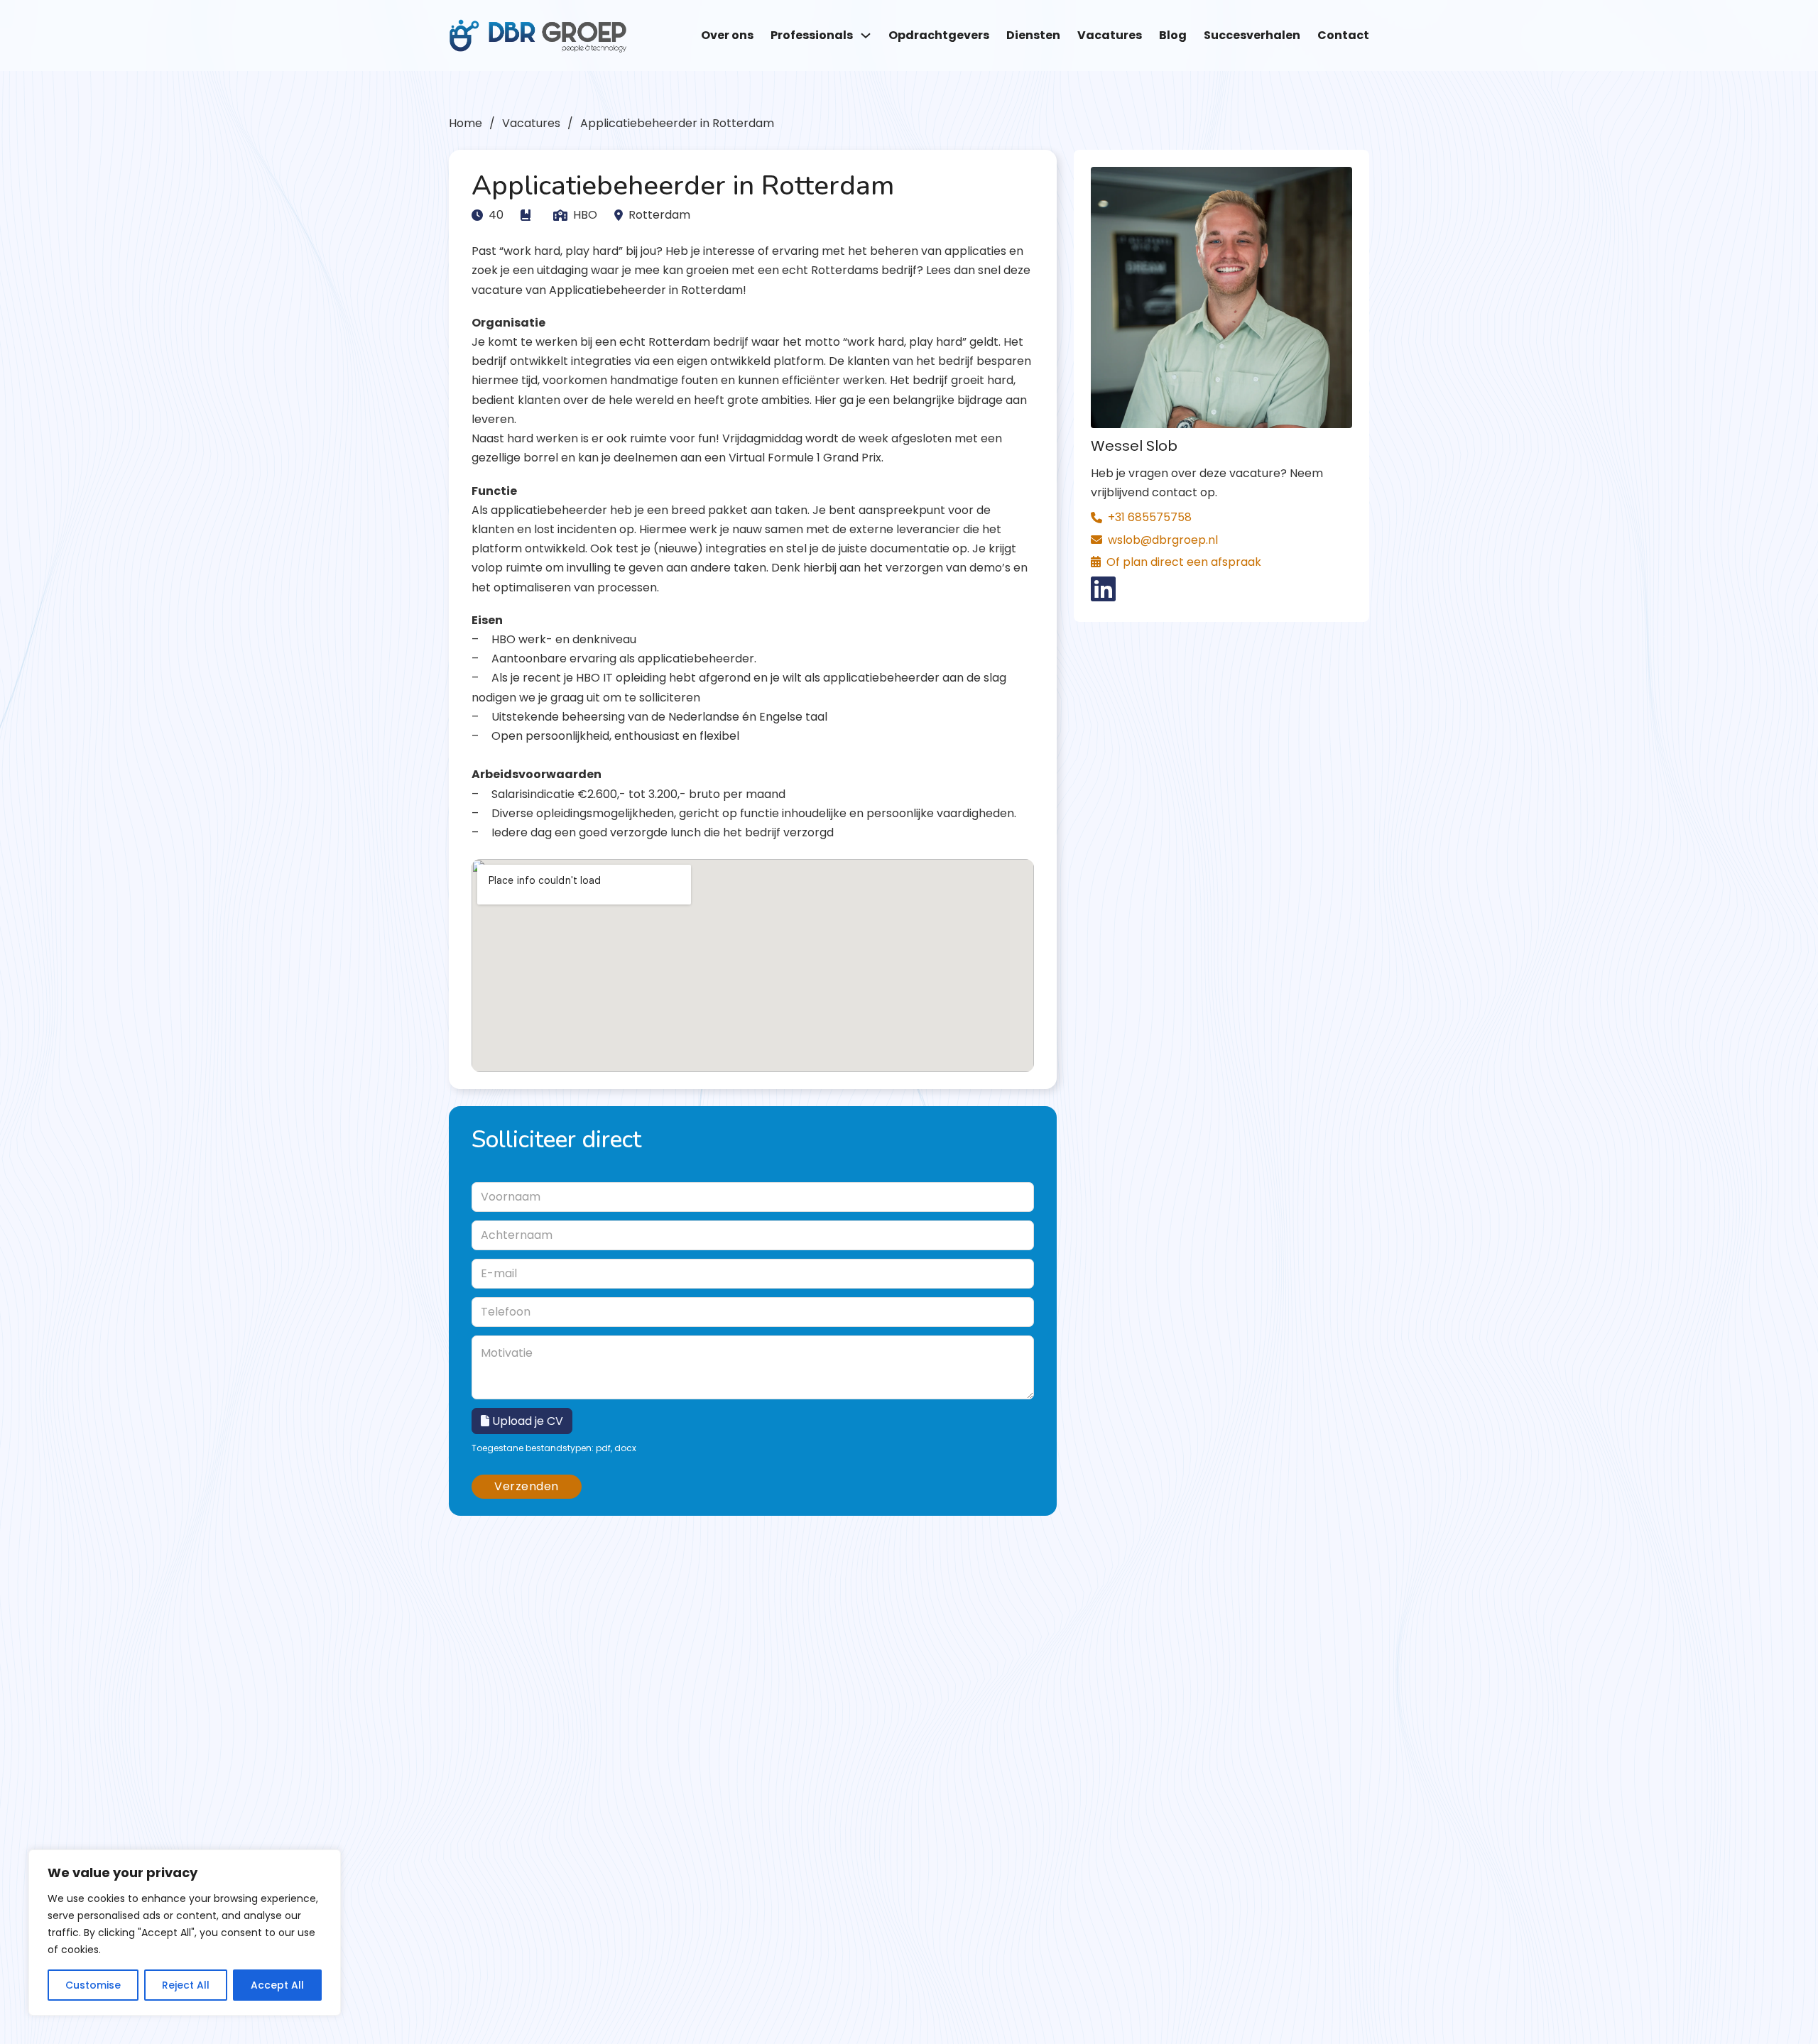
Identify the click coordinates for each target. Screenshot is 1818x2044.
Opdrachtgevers (939, 35)
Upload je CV (526, 1421)
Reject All (186, 1985)
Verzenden (527, 1486)
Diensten (1033, 35)
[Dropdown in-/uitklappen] (866, 35)
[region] (185, 1933)
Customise (93, 1985)
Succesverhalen (1252, 35)
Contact (1343, 35)
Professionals (812, 35)
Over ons (727, 35)
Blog (1173, 35)
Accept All (277, 1985)
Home (466, 123)
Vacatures (1110, 35)
